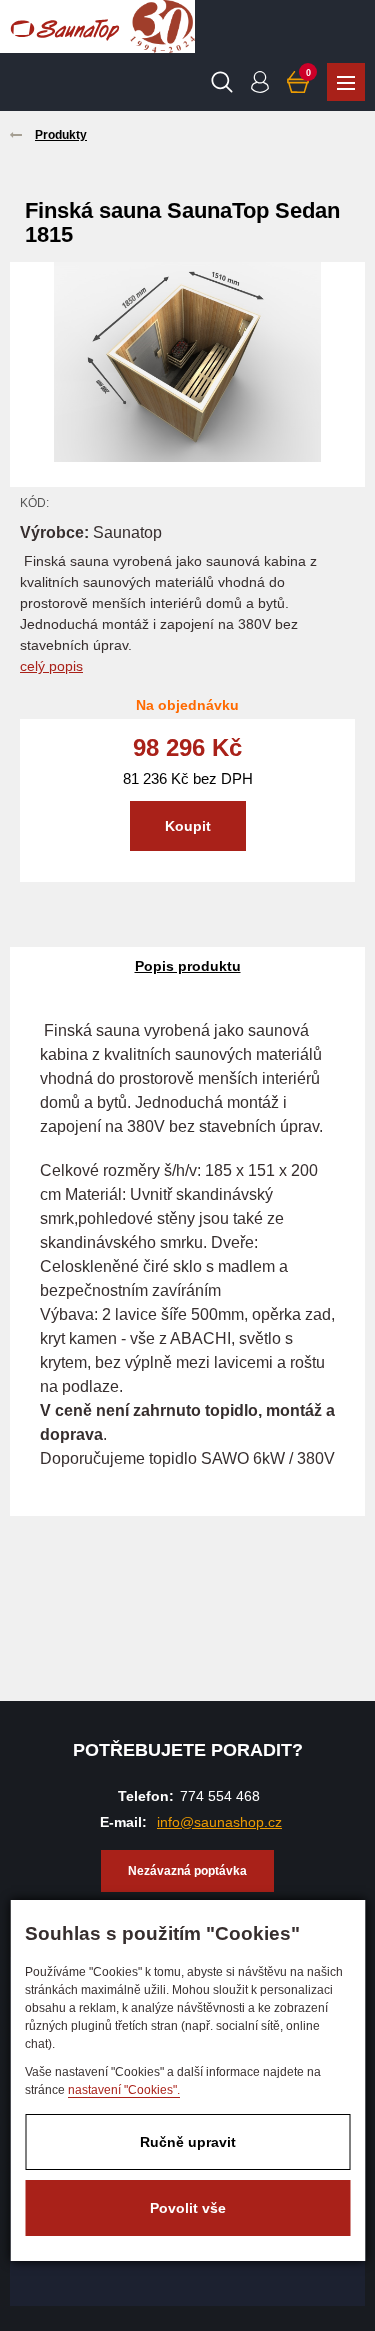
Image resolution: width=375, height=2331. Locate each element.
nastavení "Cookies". (124, 2090)
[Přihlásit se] (260, 82)
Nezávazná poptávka (187, 1871)
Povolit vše (188, 2208)
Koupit (188, 826)
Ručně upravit (188, 2142)
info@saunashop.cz (219, 1822)
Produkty (346, 82)
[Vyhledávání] (222, 82)
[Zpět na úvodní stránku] (65, 26)
